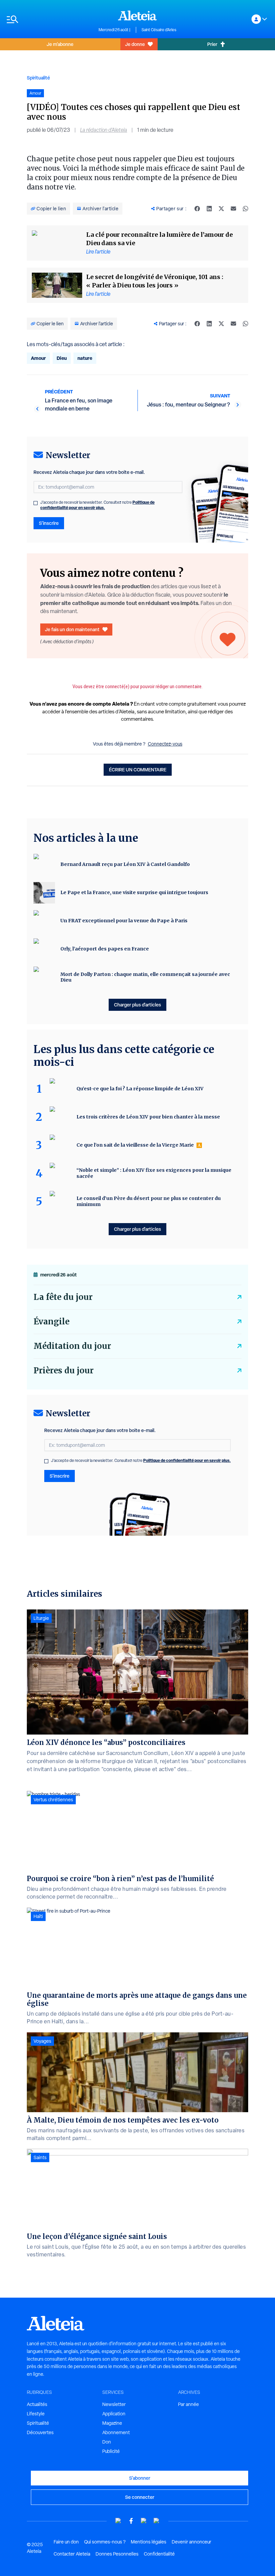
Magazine (112, 2423)
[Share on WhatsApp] (245, 209)
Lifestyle (36, 2414)
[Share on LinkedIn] (209, 209)
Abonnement (116, 2432)
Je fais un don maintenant (72, 629)
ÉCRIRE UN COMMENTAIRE (138, 770)
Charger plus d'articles (137, 1005)
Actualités (37, 2404)
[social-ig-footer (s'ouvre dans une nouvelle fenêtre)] (157, 2521)
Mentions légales (149, 2542)
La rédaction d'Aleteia (104, 130)
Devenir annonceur (191, 2542)
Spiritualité (38, 78)
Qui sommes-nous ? (105, 2542)
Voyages (42, 2041)
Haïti (38, 1916)
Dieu (62, 358)
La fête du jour (63, 1297)
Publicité (111, 2451)
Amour (38, 358)
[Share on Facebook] (197, 209)
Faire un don (66, 2542)
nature (85, 358)
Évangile (51, 1322)
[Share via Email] (233, 209)
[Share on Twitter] (221, 209)
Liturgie (41, 1618)
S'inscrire (49, 523)
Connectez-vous (165, 744)
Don (107, 2442)
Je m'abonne (60, 44)
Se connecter (140, 2497)
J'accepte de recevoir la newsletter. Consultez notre (97, 505)
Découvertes (40, 2432)
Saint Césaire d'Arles (159, 30)
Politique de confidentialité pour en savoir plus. (97, 505)
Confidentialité (159, 2554)
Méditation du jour (72, 1346)
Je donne (135, 44)
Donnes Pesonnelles (117, 2554)
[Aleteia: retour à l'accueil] (137, 15)
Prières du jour (64, 1371)
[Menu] (49, 19)
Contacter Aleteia (72, 2554)
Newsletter (114, 2404)
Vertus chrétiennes (53, 1800)
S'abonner (140, 2478)
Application (114, 2414)
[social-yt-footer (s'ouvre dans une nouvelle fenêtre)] (118, 2521)
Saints (40, 2157)
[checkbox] (36, 503)
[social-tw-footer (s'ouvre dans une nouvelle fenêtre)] (144, 2521)
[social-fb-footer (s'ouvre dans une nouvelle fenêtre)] (131, 2521)
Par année (188, 2404)
